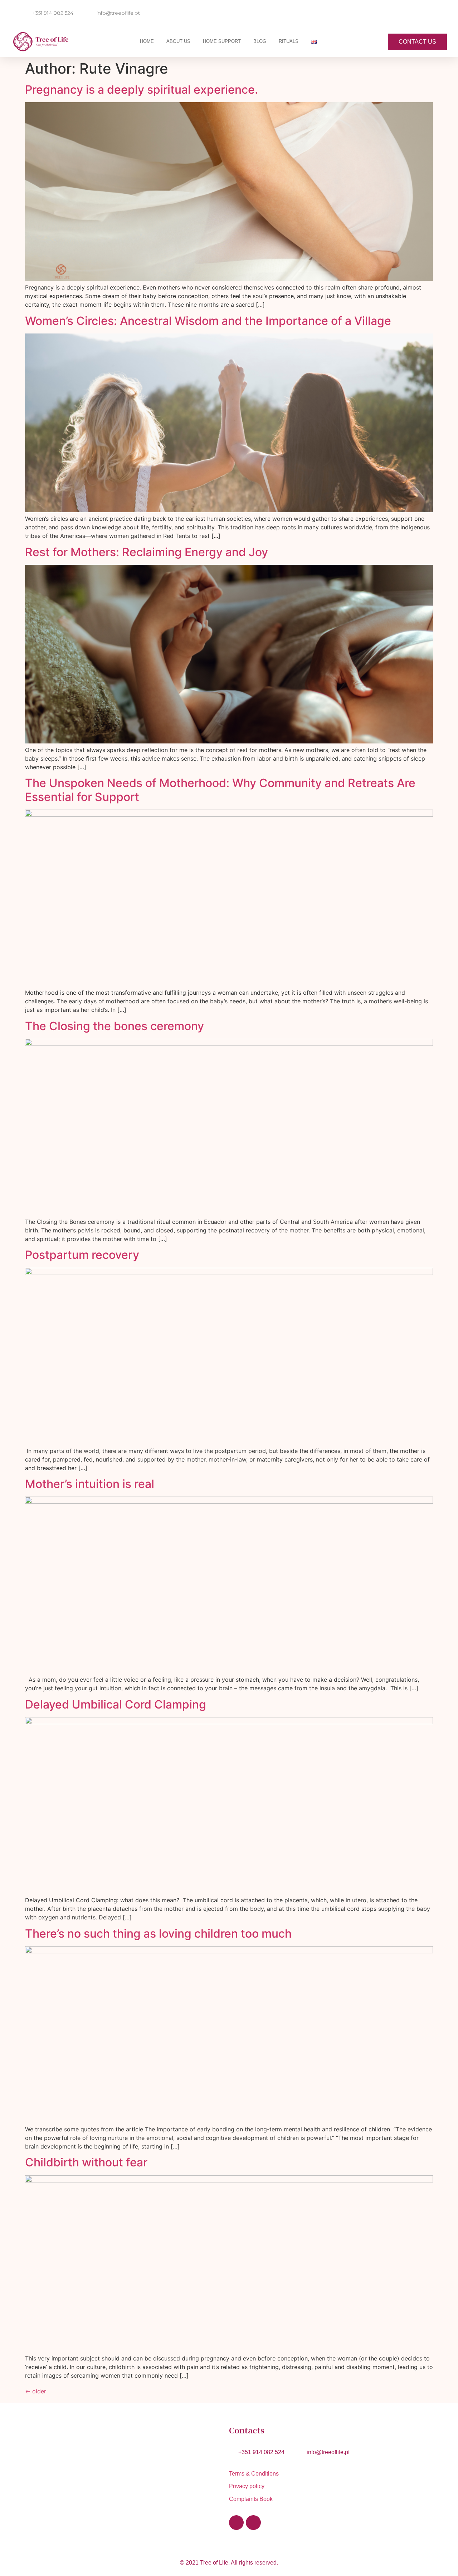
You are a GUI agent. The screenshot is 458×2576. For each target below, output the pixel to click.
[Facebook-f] (236, 2523)
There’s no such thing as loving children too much (158, 1934)
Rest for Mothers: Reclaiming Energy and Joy (147, 552)
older (36, 2391)
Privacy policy (247, 2486)
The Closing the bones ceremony (114, 1026)
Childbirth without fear (86, 2162)
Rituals (289, 41)
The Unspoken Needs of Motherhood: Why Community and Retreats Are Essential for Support (220, 790)
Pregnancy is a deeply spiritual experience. (142, 90)
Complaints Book (251, 2499)
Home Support (222, 41)
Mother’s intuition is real (90, 1484)
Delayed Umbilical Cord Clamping (116, 1704)
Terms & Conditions (255, 2474)
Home (147, 41)
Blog (260, 41)
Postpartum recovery (82, 1255)
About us (178, 41)
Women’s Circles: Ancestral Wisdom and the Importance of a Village (208, 321)
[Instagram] (253, 2523)
